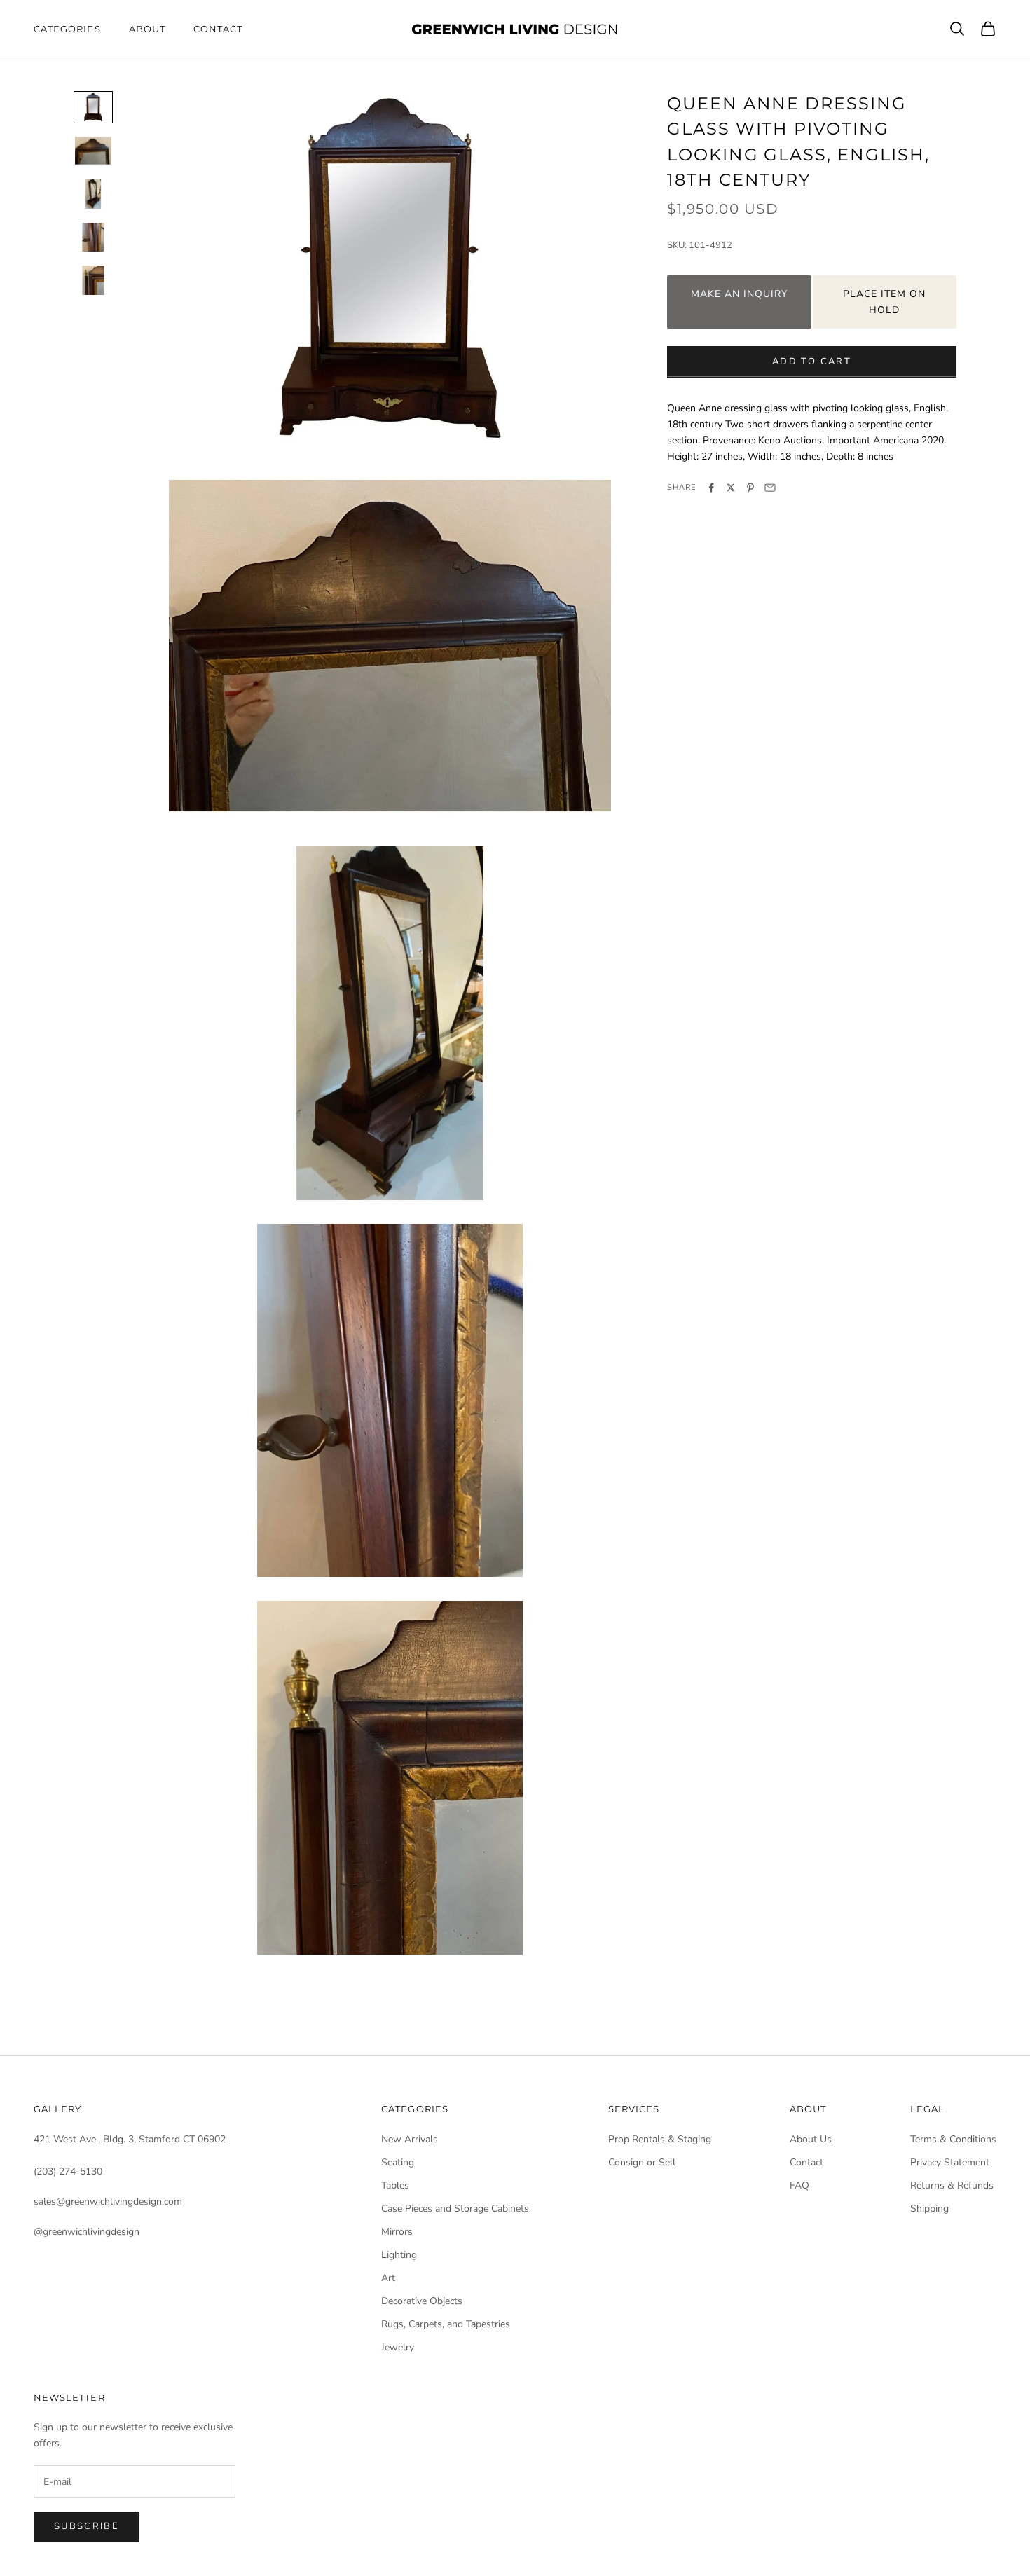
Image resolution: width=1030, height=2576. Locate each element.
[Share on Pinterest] (750, 488)
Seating (398, 2162)
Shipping (929, 2209)
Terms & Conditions (953, 2139)
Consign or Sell (642, 2162)
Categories (67, 29)
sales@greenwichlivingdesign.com (108, 2202)
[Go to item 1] (93, 107)
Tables (395, 2185)
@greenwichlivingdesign (87, 2232)
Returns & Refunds (952, 2185)
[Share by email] (770, 488)
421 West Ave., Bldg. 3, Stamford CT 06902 (130, 2139)
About (147, 29)
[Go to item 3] (93, 194)
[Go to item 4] (93, 237)
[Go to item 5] (93, 280)
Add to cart (812, 361)
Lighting (399, 2255)
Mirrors (397, 2232)
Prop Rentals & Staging (660, 2139)
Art (388, 2278)
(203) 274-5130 (68, 2171)
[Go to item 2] (93, 151)
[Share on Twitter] (731, 488)
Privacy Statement (950, 2162)
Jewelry (398, 2347)
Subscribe (87, 2526)
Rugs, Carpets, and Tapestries (446, 2324)
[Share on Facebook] (711, 488)
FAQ (799, 2185)
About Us (811, 2139)
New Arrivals (410, 2139)
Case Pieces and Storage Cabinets (455, 2209)
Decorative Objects (422, 2301)
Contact (218, 29)
